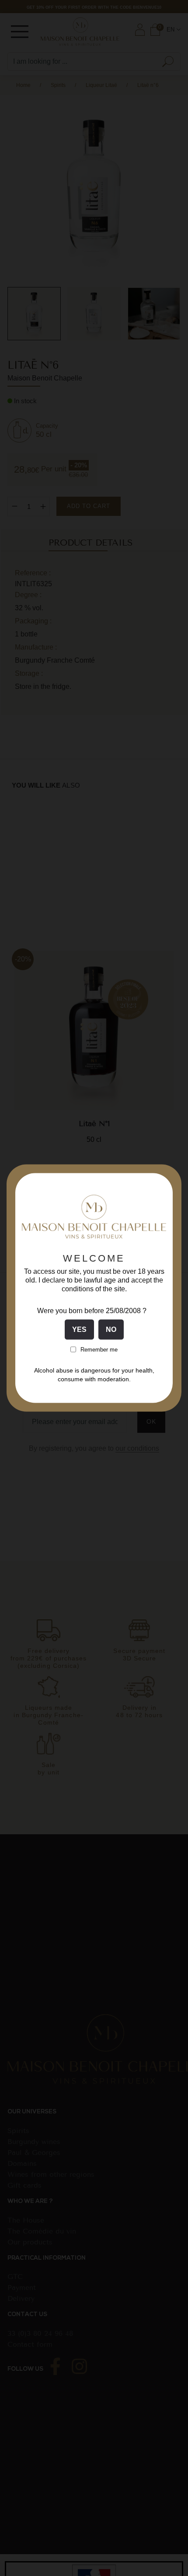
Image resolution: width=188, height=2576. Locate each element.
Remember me (99, 1349)
